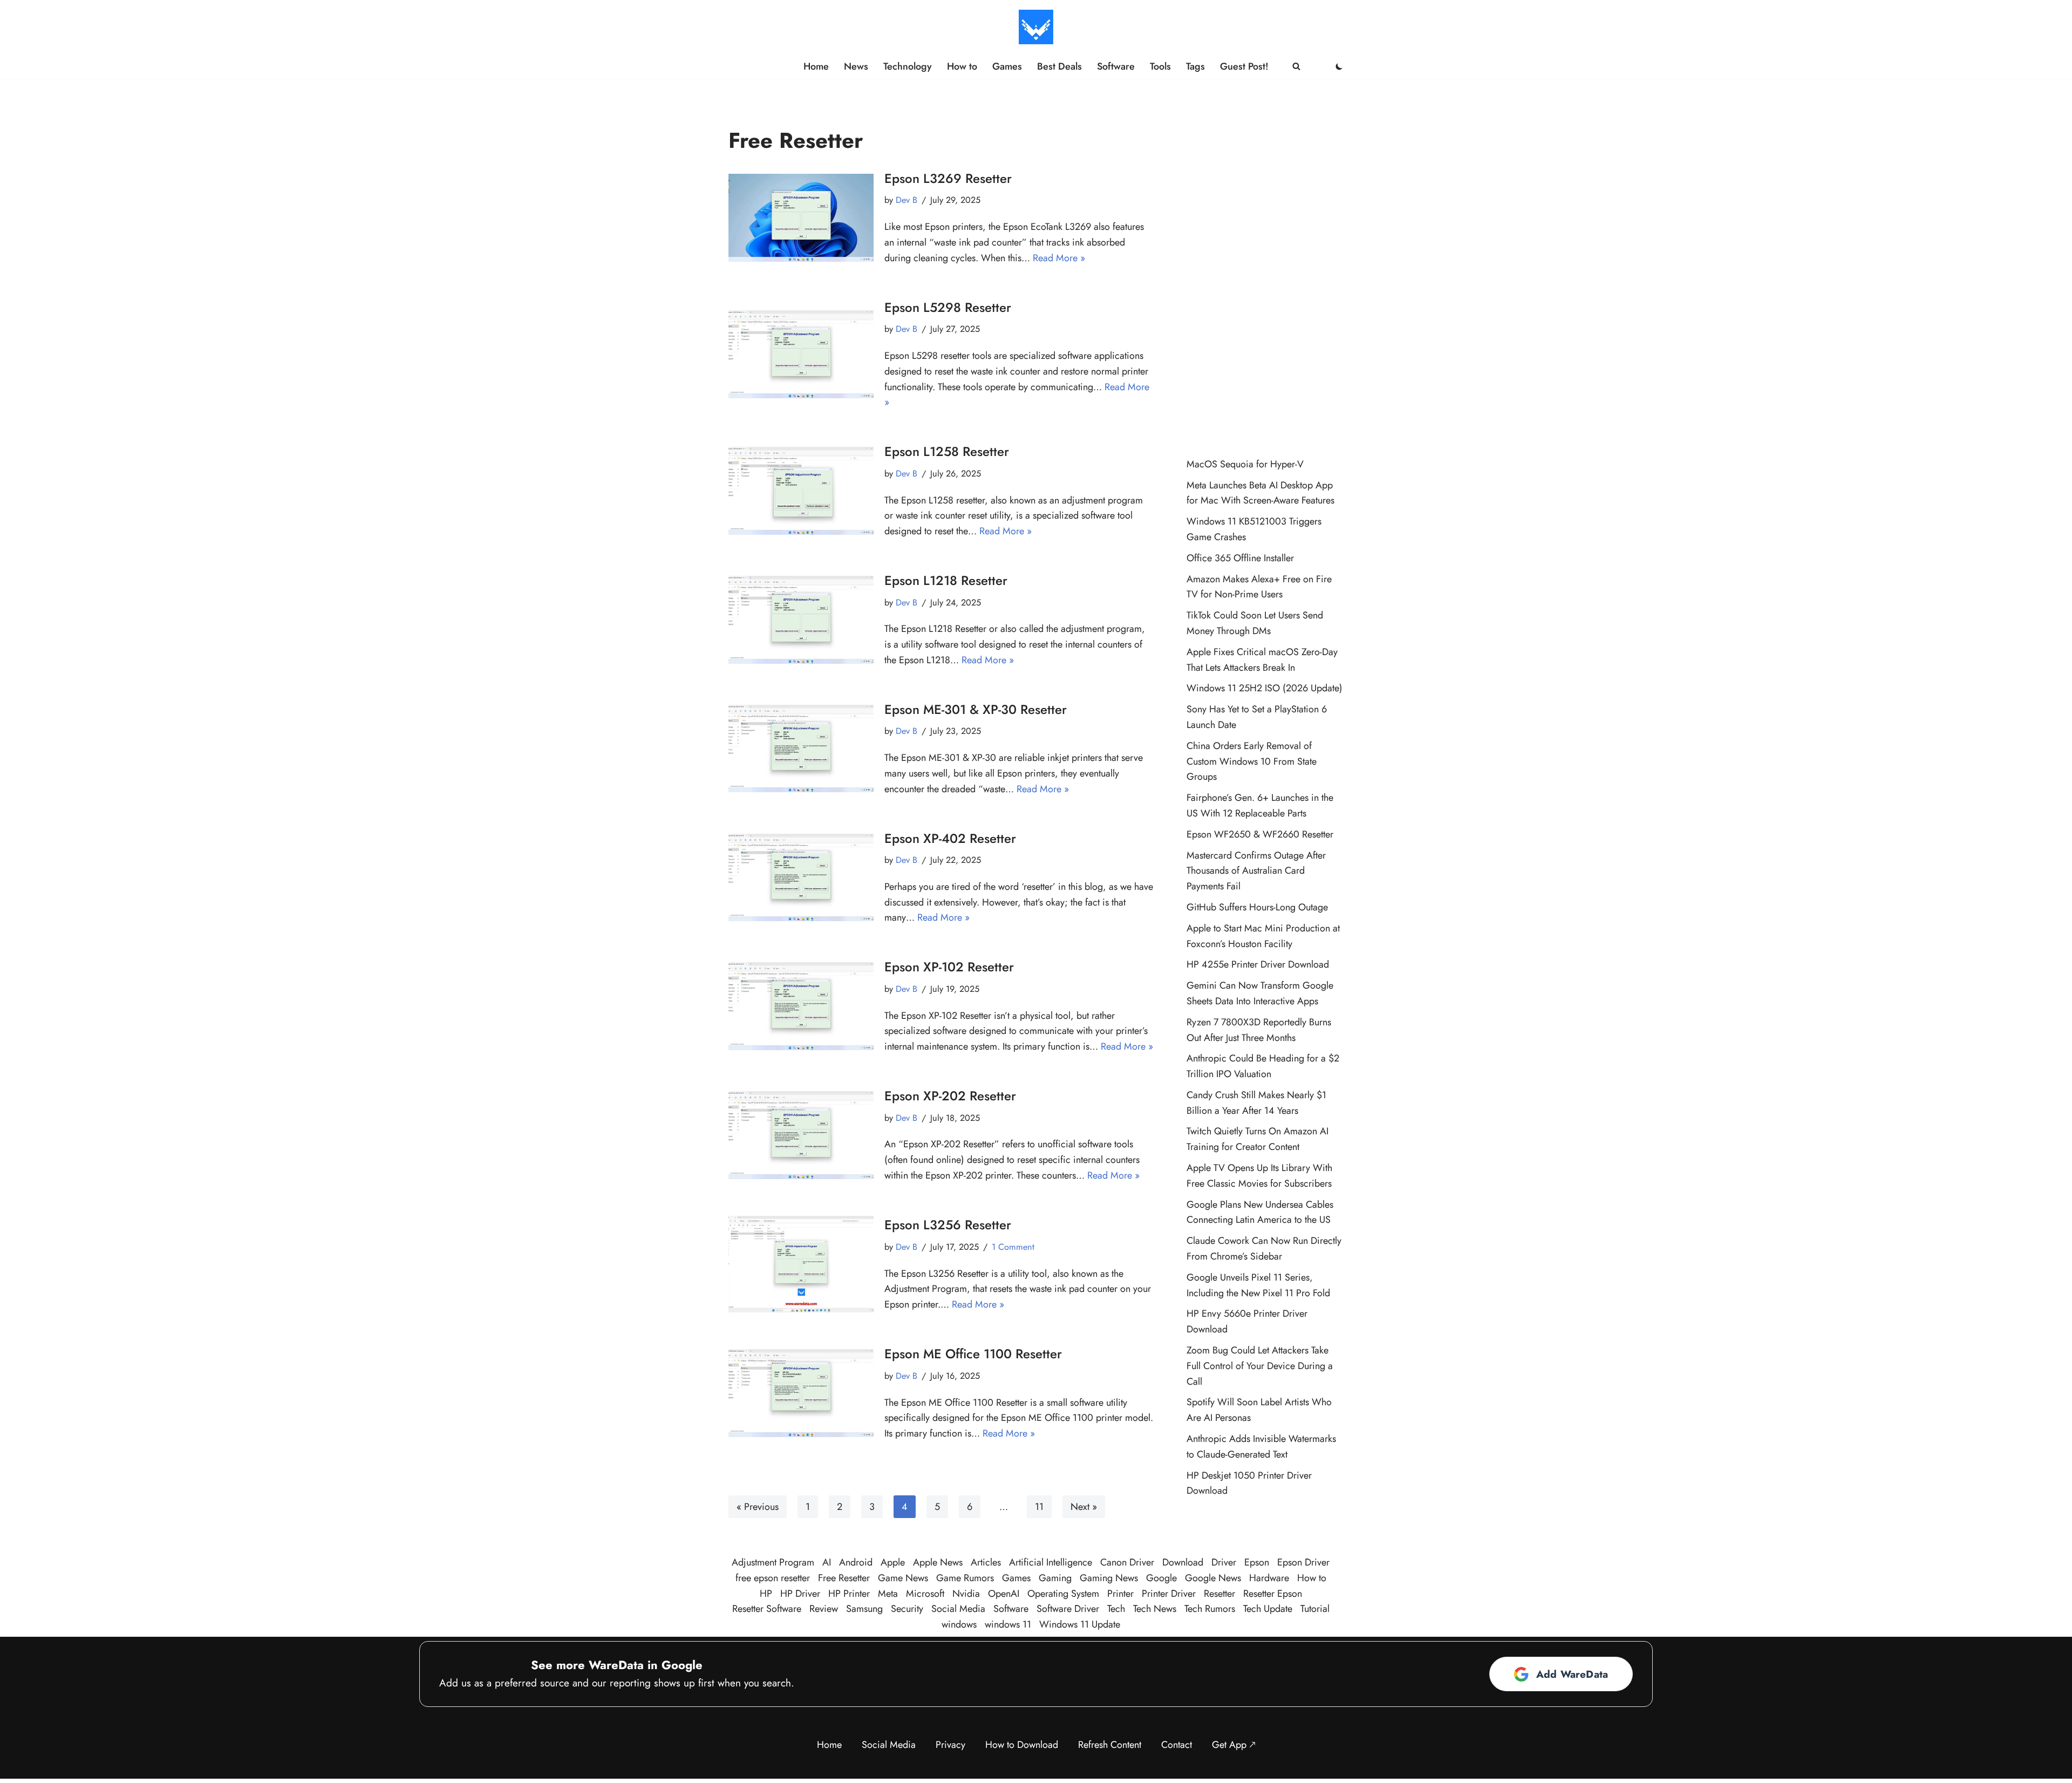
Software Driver (1068, 1609)
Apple (893, 1562)
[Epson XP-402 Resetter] (801, 878)
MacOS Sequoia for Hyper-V (1245, 464)
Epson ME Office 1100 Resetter (973, 1354)
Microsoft (925, 1594)
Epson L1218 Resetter (946, 580)
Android (856, 1562)
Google (1161, 1578)
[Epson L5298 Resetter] (801, 354)
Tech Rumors (1210, 1609)
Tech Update (1268, 1609)
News (856, 66)
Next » (1084, 1507)
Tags (1195, 66)
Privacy (950, 1745)
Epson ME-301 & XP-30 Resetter (976, 709)
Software (1116, 66)
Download (1183, 1562)
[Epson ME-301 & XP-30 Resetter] (801, 749)
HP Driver (800, 1594)
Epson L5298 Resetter (948, 307)
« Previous (758, 1507)
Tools (1160, 66)
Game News (903, 1578)
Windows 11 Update (1080, 1624)
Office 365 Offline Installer (1240, 558)
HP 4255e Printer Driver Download (1258, 964)
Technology (908, 66)
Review (824, 1609)
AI (827, 1562)
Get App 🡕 (1234, 1745)
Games (1007, 66)
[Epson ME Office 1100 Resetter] (801, 1393)
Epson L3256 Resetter (948, 1225)
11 (1039, 1507)
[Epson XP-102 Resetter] (801, 1006)
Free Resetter (844, 1578)
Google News (1213, 1578)
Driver (1224, 1562)
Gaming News (1109, 1578)
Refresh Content (1110, 1745)
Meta (888, 1594)
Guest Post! (1244, 66)
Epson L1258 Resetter (947, 451)
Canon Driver (1127, 1562)
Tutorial (1315, 1609)
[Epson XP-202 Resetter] (801, 1135)
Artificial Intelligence (1051, 1562)
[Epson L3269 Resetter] (801, 218)
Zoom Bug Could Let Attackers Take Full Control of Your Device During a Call (1260, 1366)
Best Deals (1059, 66)
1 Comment (1013, 1247)
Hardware (1269, 1578)
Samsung (864, 1609)
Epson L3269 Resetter (948, 178)
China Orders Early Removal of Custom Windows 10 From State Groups (1252, 761)
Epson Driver (1303, 1562)
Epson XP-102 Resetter (949, 967)
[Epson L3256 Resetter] (801, 1264)
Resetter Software (767, 1609)
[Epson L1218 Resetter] (801, 620)
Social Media (958, 1609)
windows (959, 1624)
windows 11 (1008, 1624)
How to (962, 66)
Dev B (906, 200)
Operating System (1063, 1594)
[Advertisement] (1265, 273)
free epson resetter (773, 1578)
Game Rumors (965, 1578)
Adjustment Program (773, 1562)
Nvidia (966, 1594)
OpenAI (1004, 1594)
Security (907, 1609)
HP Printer (849, 1594)
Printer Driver (1169, 1594)
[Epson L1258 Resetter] (801, 491)
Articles (986, 1562)
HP (766, 1594)
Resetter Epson (1273, 1594)
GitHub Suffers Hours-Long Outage (1257, 907)
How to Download (1022, 1745)
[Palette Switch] (1339, 66)
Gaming (1055, 1578)
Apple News (938, 1562)
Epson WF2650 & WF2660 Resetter (1260, 834)
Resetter (1219, 1594)
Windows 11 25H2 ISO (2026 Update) (1265, 688)
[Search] (1296, 66)
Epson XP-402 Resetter (950, 838)
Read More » (1059, 258)
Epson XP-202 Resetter (950, 1096)
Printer (1120, 1594)
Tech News (1155, 1609)
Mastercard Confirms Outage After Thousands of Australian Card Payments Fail (1256, 871)
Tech (1116, 1609)
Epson (1257, 1562)
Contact (1177, 1745)
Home (816, 66)
